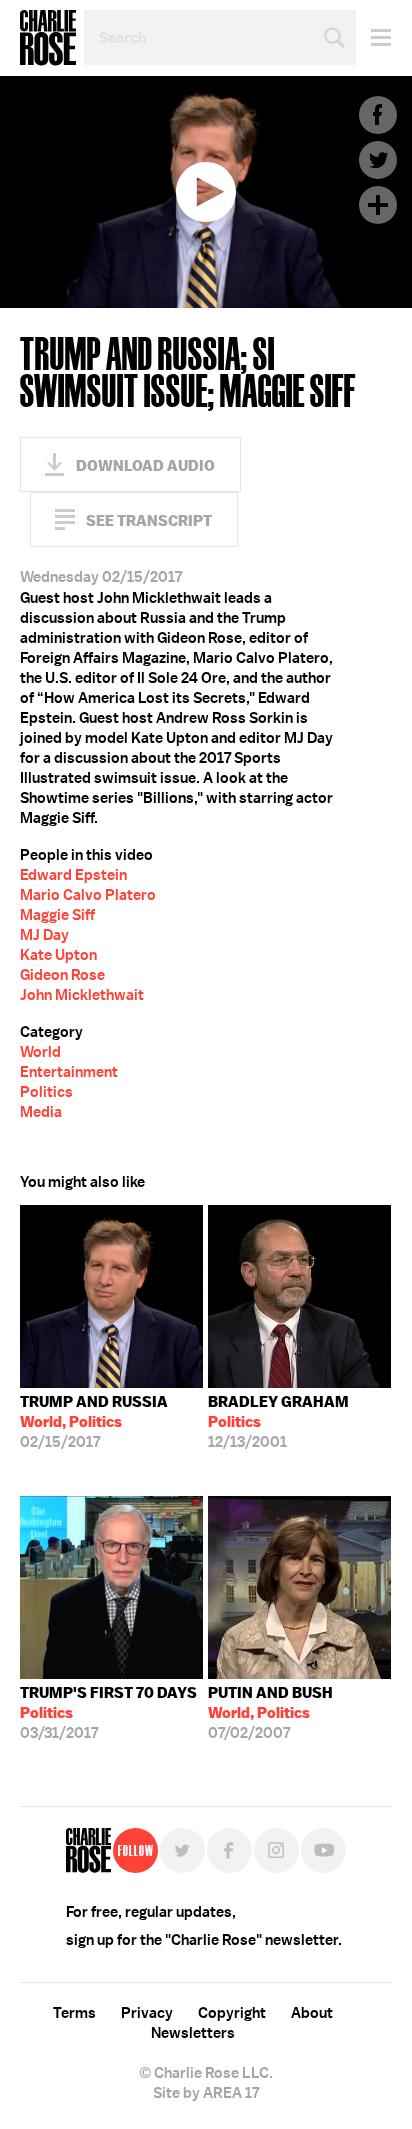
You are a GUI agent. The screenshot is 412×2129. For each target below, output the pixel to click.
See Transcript (149, 520)
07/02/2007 (270, 1713)
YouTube (323, 1850)
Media (41, 1112)
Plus (378, 205)
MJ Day (44, 935)
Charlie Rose (48, 38)
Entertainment (69, 1072)
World (40, 1052)
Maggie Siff (57, 915)
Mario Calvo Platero (88, 895)
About (312, 2013)
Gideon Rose (62, 975)
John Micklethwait (82, 995)
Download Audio (145, 465)
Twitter (378, 160)
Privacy (147, 2013)
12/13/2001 (278, 1422)
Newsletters (193, 2033)
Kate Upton (58, 955)
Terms (74, 2013)
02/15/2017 (94, 1422)
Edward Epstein (73, 875)
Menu (373, 37)
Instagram (276, 1850)
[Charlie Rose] (88, 1850)
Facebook (378, 115)
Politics (46, 1092)
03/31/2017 (108, 1713)
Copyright (232, 2013)
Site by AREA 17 (206, 2093)
